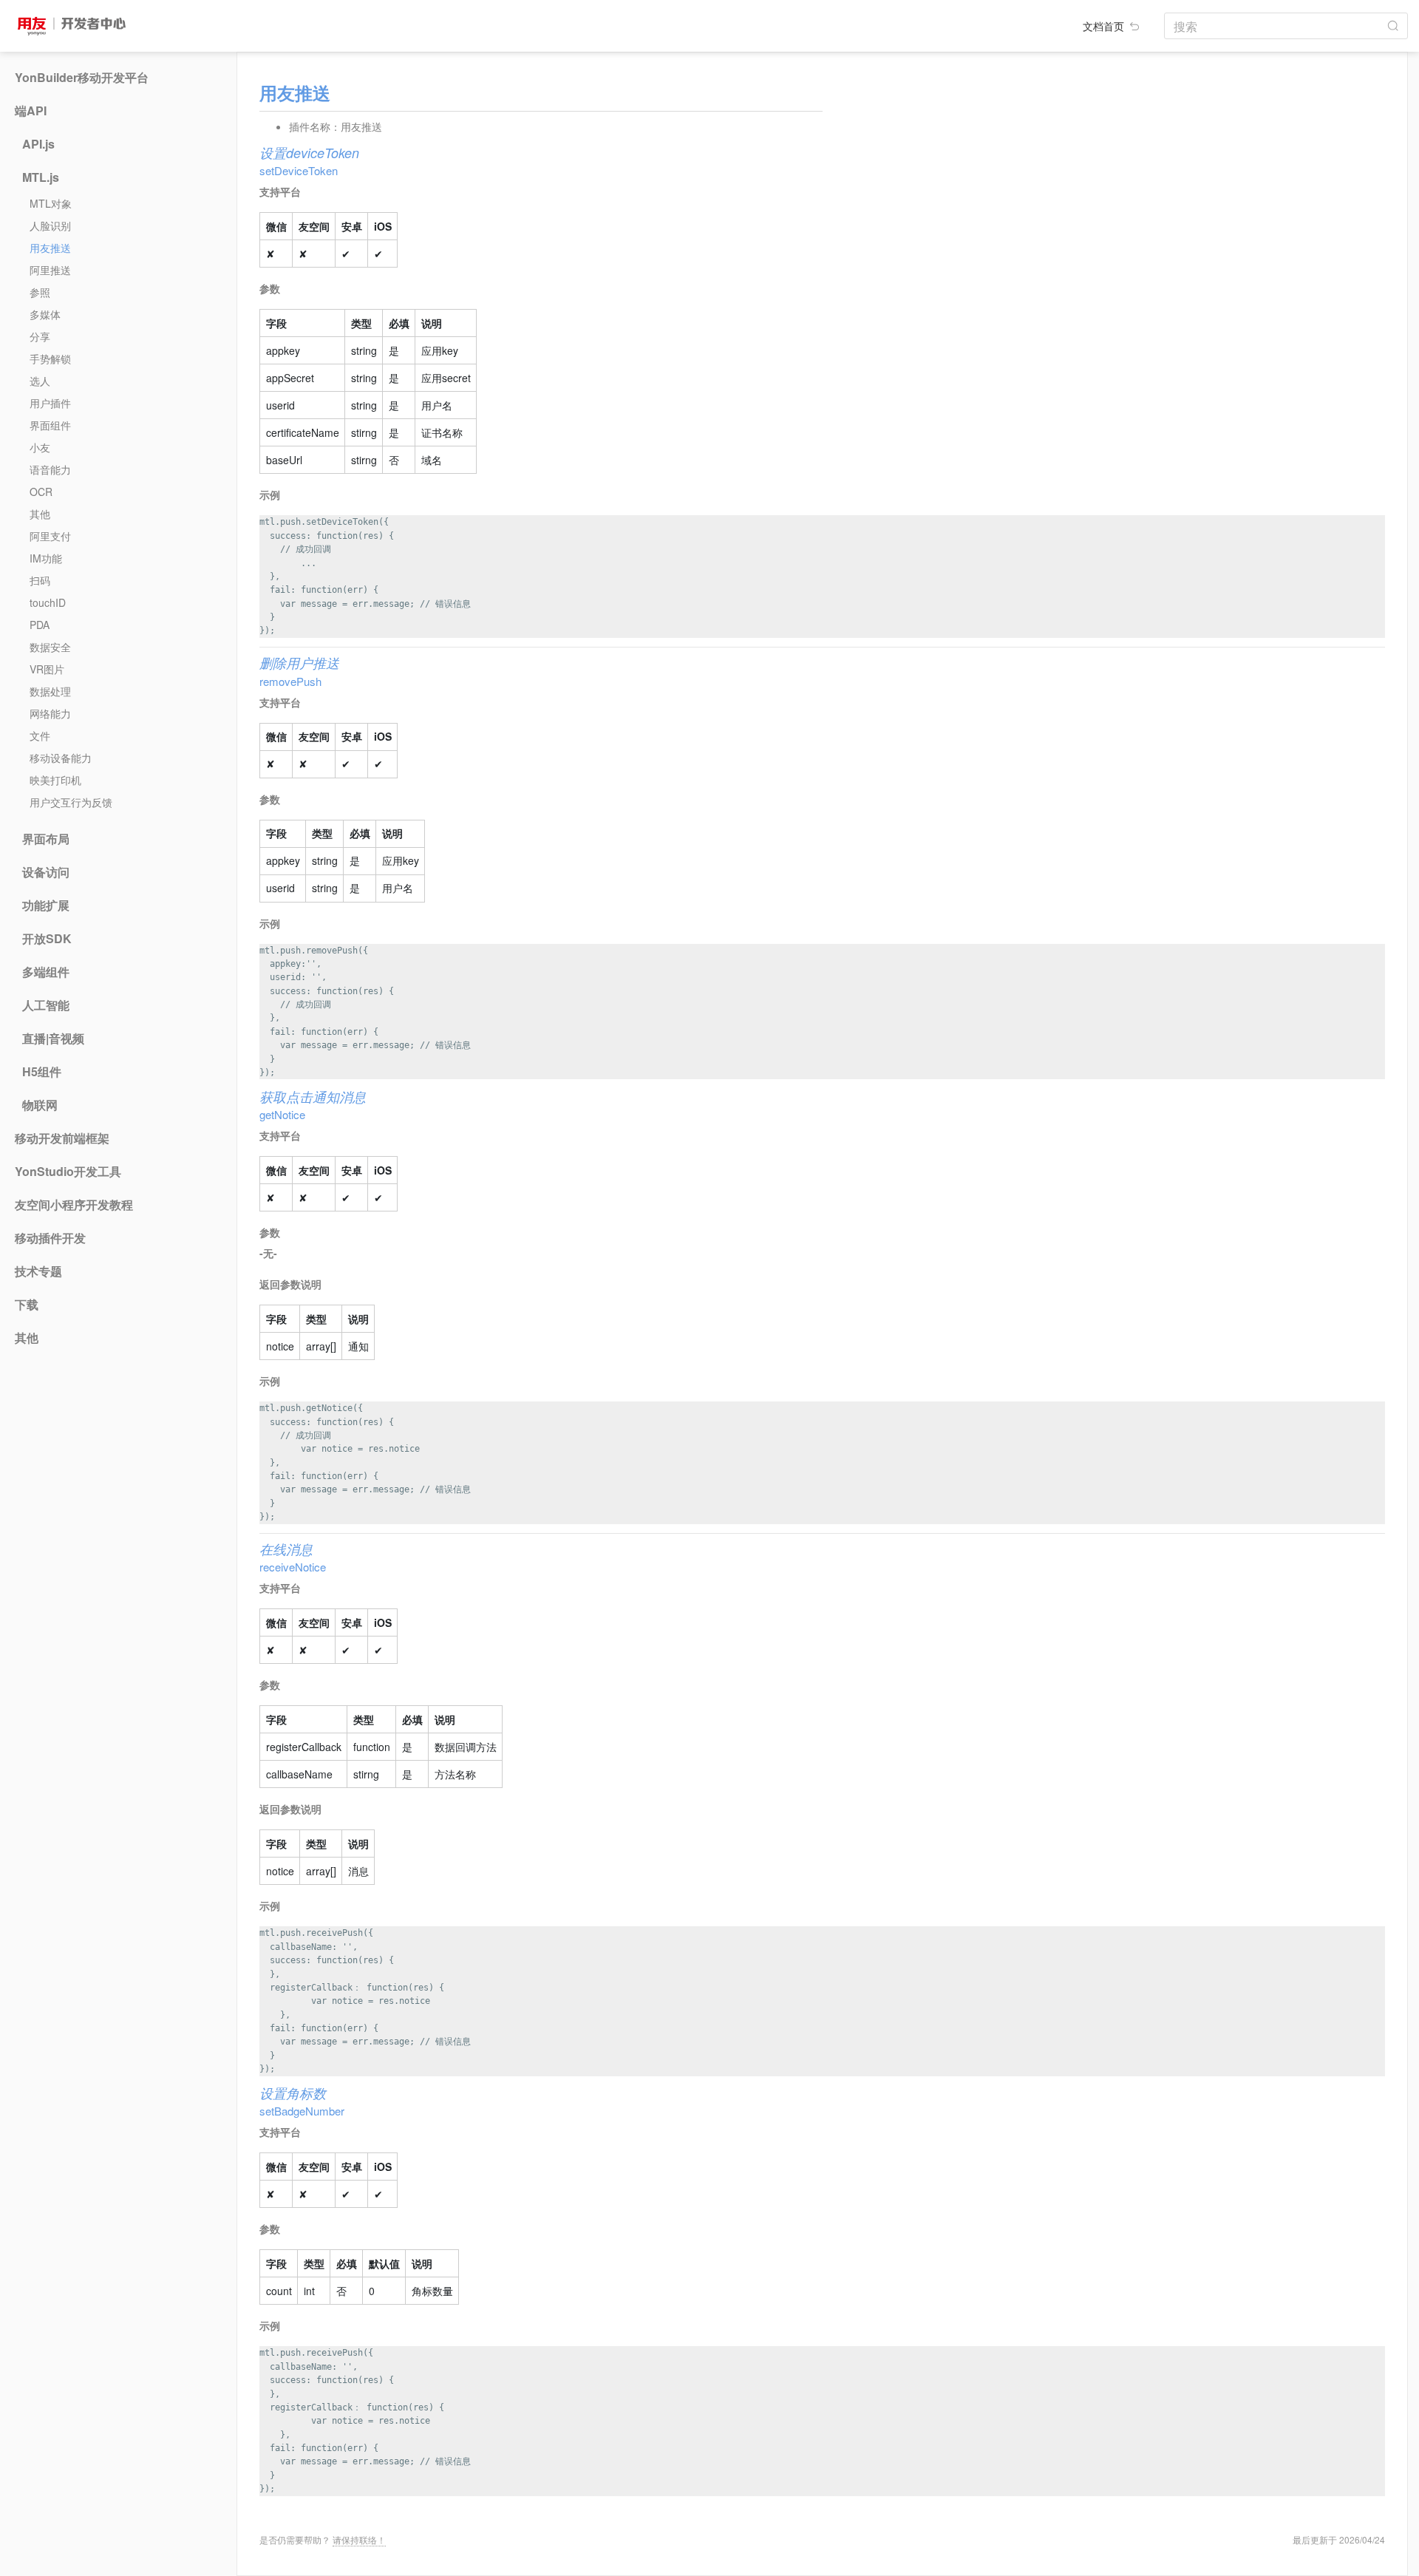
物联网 (40, 1105)
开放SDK (47, 939)
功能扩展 (46, 905)
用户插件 (50, 403)
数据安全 (50, 647)
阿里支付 (50, 536)
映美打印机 (55, 780)
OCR (41, 492)
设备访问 (46, 872)
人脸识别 (50, 225)
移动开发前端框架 (62, 1138)
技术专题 (38, 1271)
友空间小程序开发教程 (74, 1205)
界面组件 (50, 425)
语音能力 (50, 469)
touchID (48, 602)
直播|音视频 (53, 1039)
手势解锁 (50, 358)
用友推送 (50, 248)
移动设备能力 (61, 758)
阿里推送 (50, 270)
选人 (40, 381)
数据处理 (50, 691)
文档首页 (1105, 26)
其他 (40, 514)
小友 (40, 447)
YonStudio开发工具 (68, 1172)
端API (31, 111)
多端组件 (46, 972)
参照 (40, 292)
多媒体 (45, 314)
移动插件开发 (50, 1238)
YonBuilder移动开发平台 (82, 78)
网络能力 (50, 713)
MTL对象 (51, 203)
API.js (38, 144)
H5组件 (42, 1072)
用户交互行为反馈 (71, 802)
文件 (40, 735)
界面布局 (46, 839)
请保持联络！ (359, 2539)
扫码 (40, 580)
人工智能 (46, 1005)
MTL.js (41, 177)
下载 (27, 1305)
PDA (40, 625)
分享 (40, 336)
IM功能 (46, 558)
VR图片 (47, 669)
